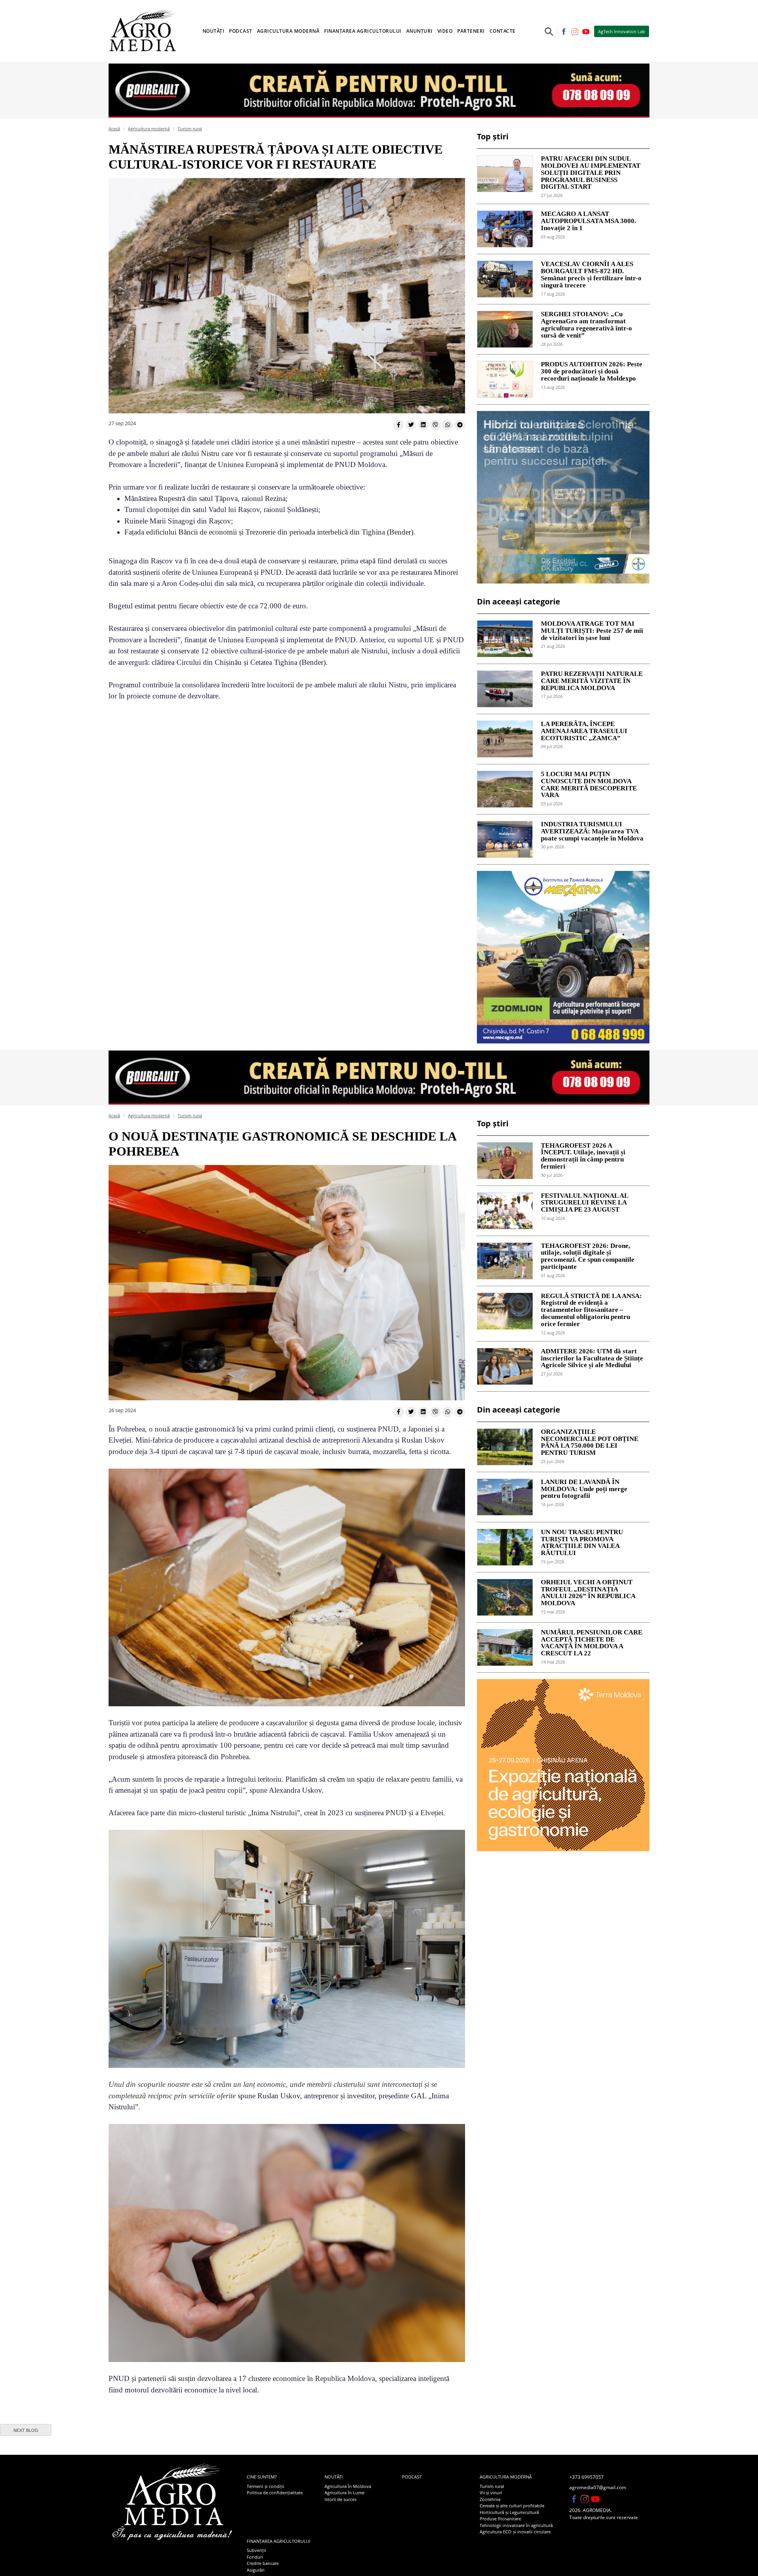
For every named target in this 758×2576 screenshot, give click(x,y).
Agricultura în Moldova (348, 2486)
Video (445, 31)
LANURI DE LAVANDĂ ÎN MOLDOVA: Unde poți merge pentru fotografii (584, 1489)
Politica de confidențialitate (275, 2493)
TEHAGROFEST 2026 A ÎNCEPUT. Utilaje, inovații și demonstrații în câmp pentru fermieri (583, 1156)
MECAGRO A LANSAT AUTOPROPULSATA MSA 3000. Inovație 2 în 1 (588, 221)
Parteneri (471, 31)
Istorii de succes (341, 2499)
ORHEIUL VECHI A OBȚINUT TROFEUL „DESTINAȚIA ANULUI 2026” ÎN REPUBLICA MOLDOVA (588, 1593)
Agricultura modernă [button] (288, 31)
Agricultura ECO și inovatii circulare (515, 2532)
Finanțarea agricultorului (279, 2541)
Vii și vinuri (491, 2493)
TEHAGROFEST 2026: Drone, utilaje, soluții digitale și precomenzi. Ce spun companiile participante (588, 1256)
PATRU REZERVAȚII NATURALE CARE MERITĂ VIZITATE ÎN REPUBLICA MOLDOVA (592, 681)
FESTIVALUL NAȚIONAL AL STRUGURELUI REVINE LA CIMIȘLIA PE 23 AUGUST (584, 1203)
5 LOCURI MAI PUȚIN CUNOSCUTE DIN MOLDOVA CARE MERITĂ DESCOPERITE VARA (589, 785)
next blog (26, 2430)
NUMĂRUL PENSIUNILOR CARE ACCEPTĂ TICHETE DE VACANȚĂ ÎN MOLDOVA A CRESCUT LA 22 (592, 1643)
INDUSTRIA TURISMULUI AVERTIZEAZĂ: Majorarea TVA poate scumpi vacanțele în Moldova (592, 831)
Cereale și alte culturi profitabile (512, 2506)
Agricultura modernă (149, 129)
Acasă (114, 129)
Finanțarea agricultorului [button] (363, 31)
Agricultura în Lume (344, 2493)
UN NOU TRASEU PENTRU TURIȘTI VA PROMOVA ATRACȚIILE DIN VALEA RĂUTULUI (582, 1543)
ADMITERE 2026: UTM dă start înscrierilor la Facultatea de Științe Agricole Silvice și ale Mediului (592, 1358)
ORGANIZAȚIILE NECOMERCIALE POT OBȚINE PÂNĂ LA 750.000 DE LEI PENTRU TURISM (590, 1442)
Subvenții (256, 2550)
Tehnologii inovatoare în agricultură (516, 2525)
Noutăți (334, 2477)
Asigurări (256, 2570)
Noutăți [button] (214, 31)
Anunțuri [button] (419, 31)
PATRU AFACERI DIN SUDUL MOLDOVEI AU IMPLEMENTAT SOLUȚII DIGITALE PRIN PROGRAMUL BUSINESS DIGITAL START (591, 173)
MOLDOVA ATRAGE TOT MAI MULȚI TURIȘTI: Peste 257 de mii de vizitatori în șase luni (592, 631)
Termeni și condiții (265, 2486)
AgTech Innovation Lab (622, 31)
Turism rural (190, 129)
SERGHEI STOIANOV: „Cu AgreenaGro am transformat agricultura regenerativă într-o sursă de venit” (586, 325)
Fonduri (255, 2557)
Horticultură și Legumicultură (509, 2512)
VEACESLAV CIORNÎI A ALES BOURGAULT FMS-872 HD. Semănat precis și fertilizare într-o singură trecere (591, 275)
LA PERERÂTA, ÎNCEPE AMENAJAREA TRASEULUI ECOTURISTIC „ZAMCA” (584, 731)
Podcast (241, 31)
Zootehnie (490, 2499)
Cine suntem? (262, 2477)
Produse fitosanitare (500, 2519)
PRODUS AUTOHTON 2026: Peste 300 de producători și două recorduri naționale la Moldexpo (592, 371)
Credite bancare (263, 2563)
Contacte (503, 31)
